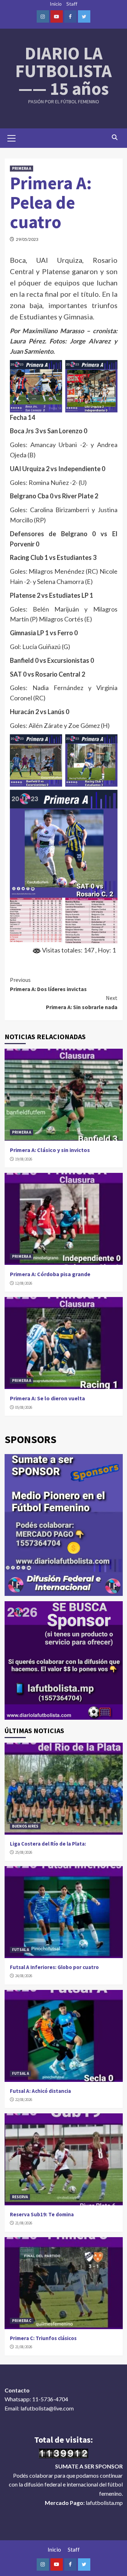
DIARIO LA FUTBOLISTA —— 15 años (64, 71)
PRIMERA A (22, 168)
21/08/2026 (24, 2223)
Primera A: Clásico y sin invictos (50, 1150)
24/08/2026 (24, 1976)
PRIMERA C (22, 2321)
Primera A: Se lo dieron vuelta (47, 1398)
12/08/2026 (24, 1283)
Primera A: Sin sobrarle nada (82, 1002)
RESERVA (20, 2197)
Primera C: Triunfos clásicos (43, 2338)
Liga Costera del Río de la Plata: (48, 1844)
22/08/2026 (24, 2100)
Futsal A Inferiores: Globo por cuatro (54, 1967)
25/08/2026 (24, 1852)
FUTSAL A (20, 1950)
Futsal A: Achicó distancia (40, 2091)
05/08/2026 (24, 1407)
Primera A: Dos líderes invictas (48, 984)
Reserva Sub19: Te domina (42, 2214)
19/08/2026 (24, 1159)
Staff (72, 4)
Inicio (56, 4)
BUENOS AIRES (25, 1826)
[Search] (115, 137)
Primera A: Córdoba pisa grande (50, 1274)
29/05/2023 (27, 239)
